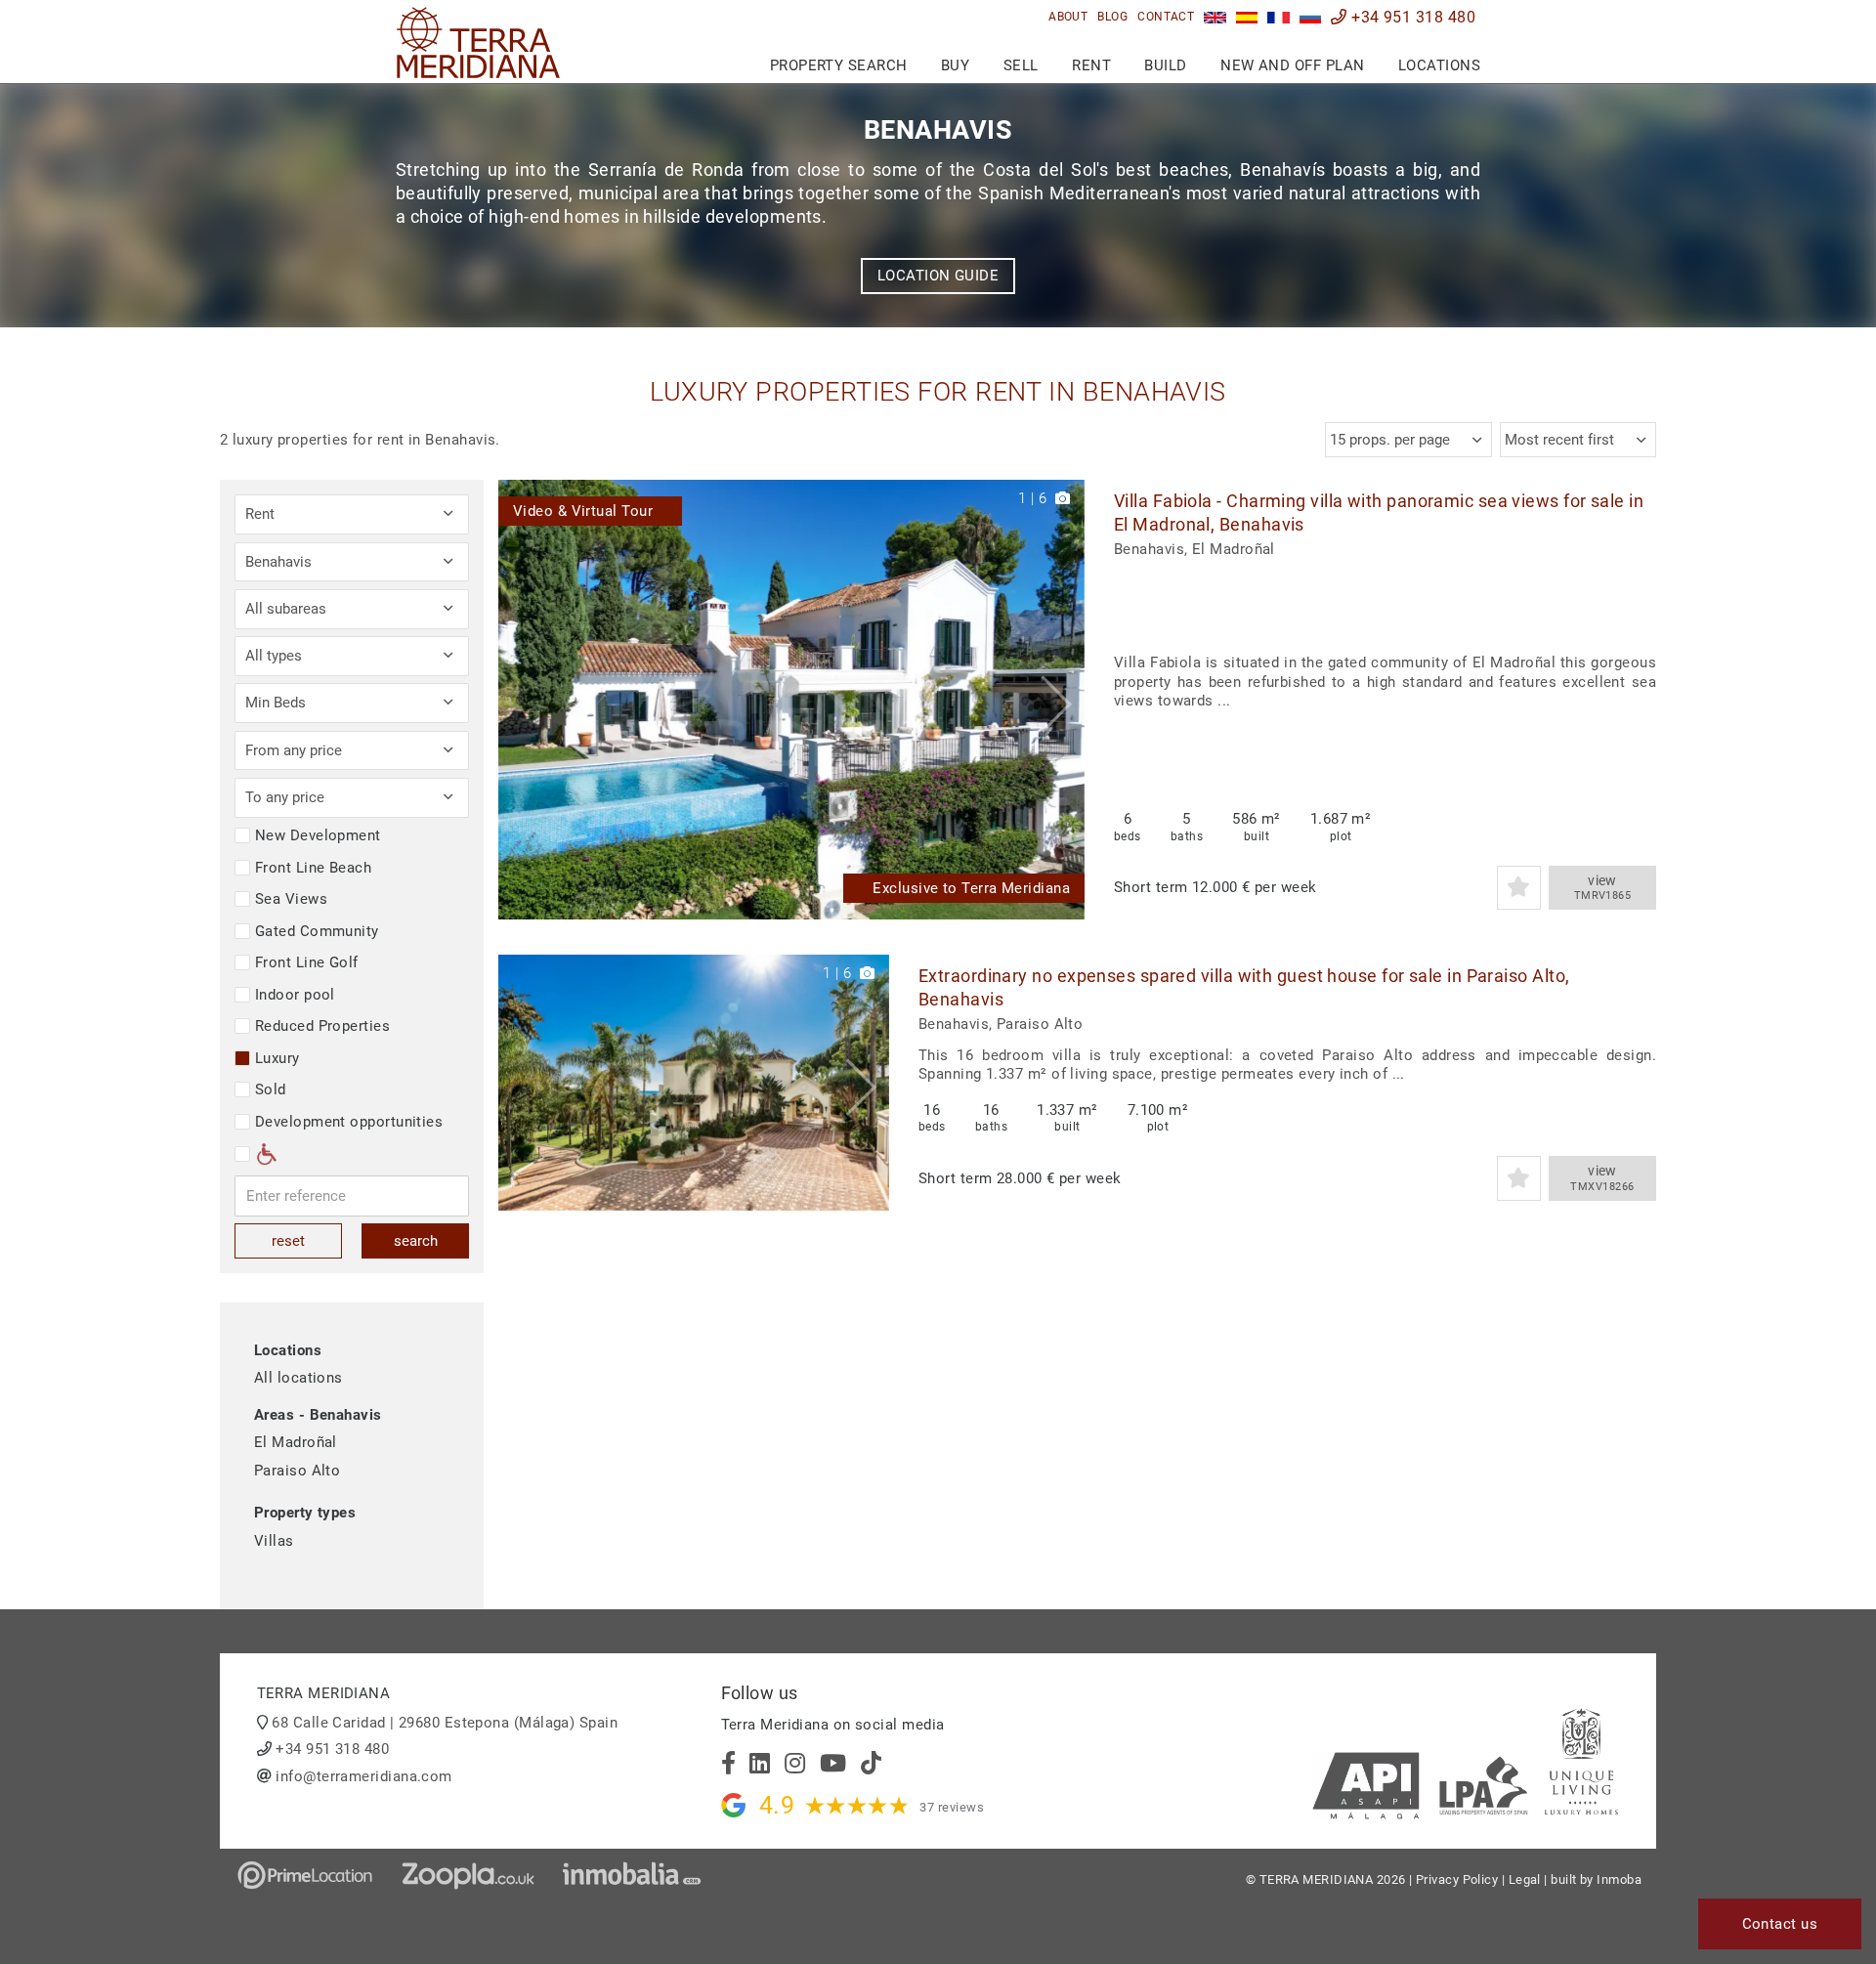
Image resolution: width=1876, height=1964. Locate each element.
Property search (839, 65)
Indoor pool (295, 995)
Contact (1166, 17)
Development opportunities (349, 1122)
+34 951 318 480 (1411, 17)
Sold (271, 1089)
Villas (274, 1541)
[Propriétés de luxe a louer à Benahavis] (1279, 17)
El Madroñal (296, 1442)
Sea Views (291, 899)
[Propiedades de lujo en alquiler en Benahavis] (1247, 17)
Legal (1525, 1879)
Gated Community (317, 931)
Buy (955, 65)
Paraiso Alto (297, 1471)
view (1603, 888)
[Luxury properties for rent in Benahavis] (1215, 17)
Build (1165, 65)
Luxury (277, 1058)
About (1068, 17)
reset (288, 1241)
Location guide (938, 276)
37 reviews (952, 1807)
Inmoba (1619, 1879)
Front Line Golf (307, 962)
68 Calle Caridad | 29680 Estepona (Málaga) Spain (445, 1723)
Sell (1021, 65)
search (416, 1241)
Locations (1439, 65)
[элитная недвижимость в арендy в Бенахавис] (1311, 17)
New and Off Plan (1292, 65)
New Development (318, 835)
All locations (298, 1378)
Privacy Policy (1457, 1879)
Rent (1091, 65)
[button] (1063, 700)
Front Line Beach (313, 868)
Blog (1112, 17)
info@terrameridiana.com (363, 1776)
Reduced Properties (322, 1026)
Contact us (1780, 1924)
